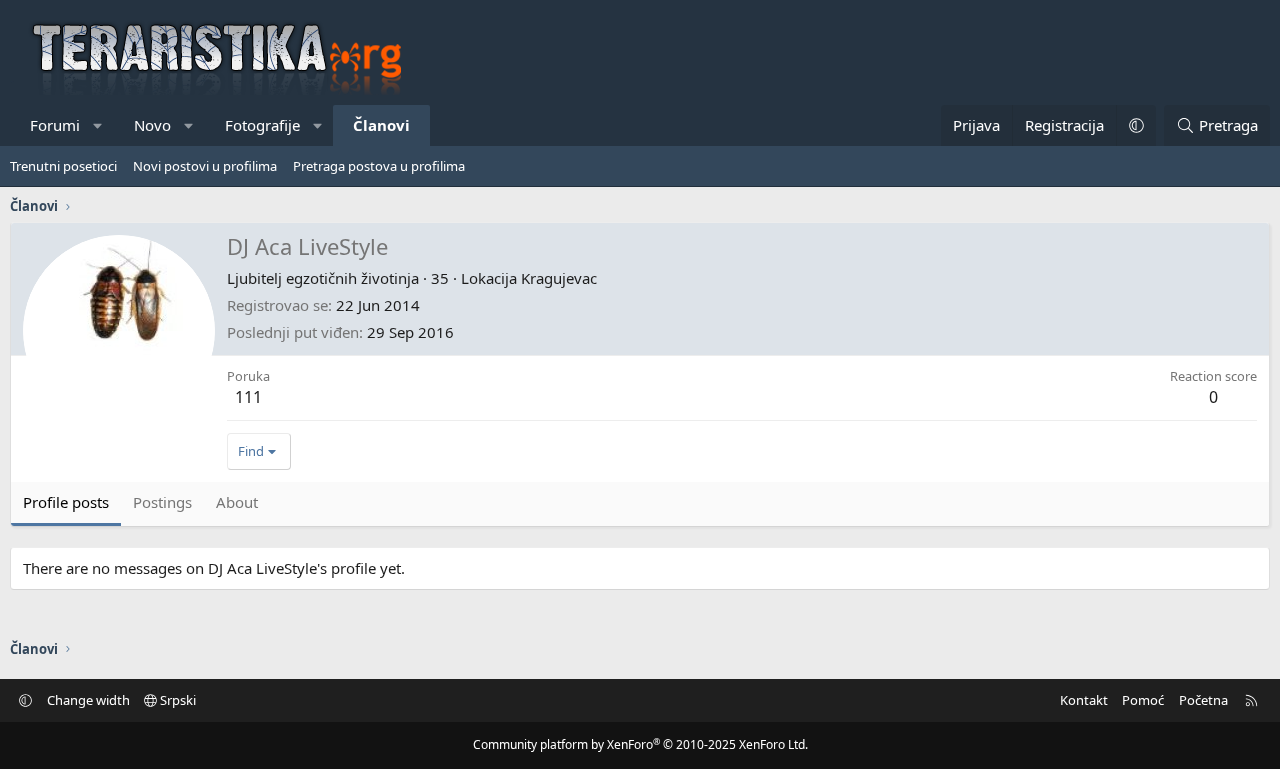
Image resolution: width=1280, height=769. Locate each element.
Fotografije (262, 125)
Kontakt (1084, 700)
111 (248, 397)
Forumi (55, 125)
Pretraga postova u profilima (379, 166)
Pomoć (1143, 700)
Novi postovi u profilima (205, 166)
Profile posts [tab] (66, 502)
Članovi (381, 125)
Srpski (176, 700)
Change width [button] (88, 700)
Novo (152, 125)
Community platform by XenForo (640, 744)
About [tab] (237, 502)
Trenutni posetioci (63, 166)
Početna (1203, 700)
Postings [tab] (162, 502)
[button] (98, 125)
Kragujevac (559, 278)
